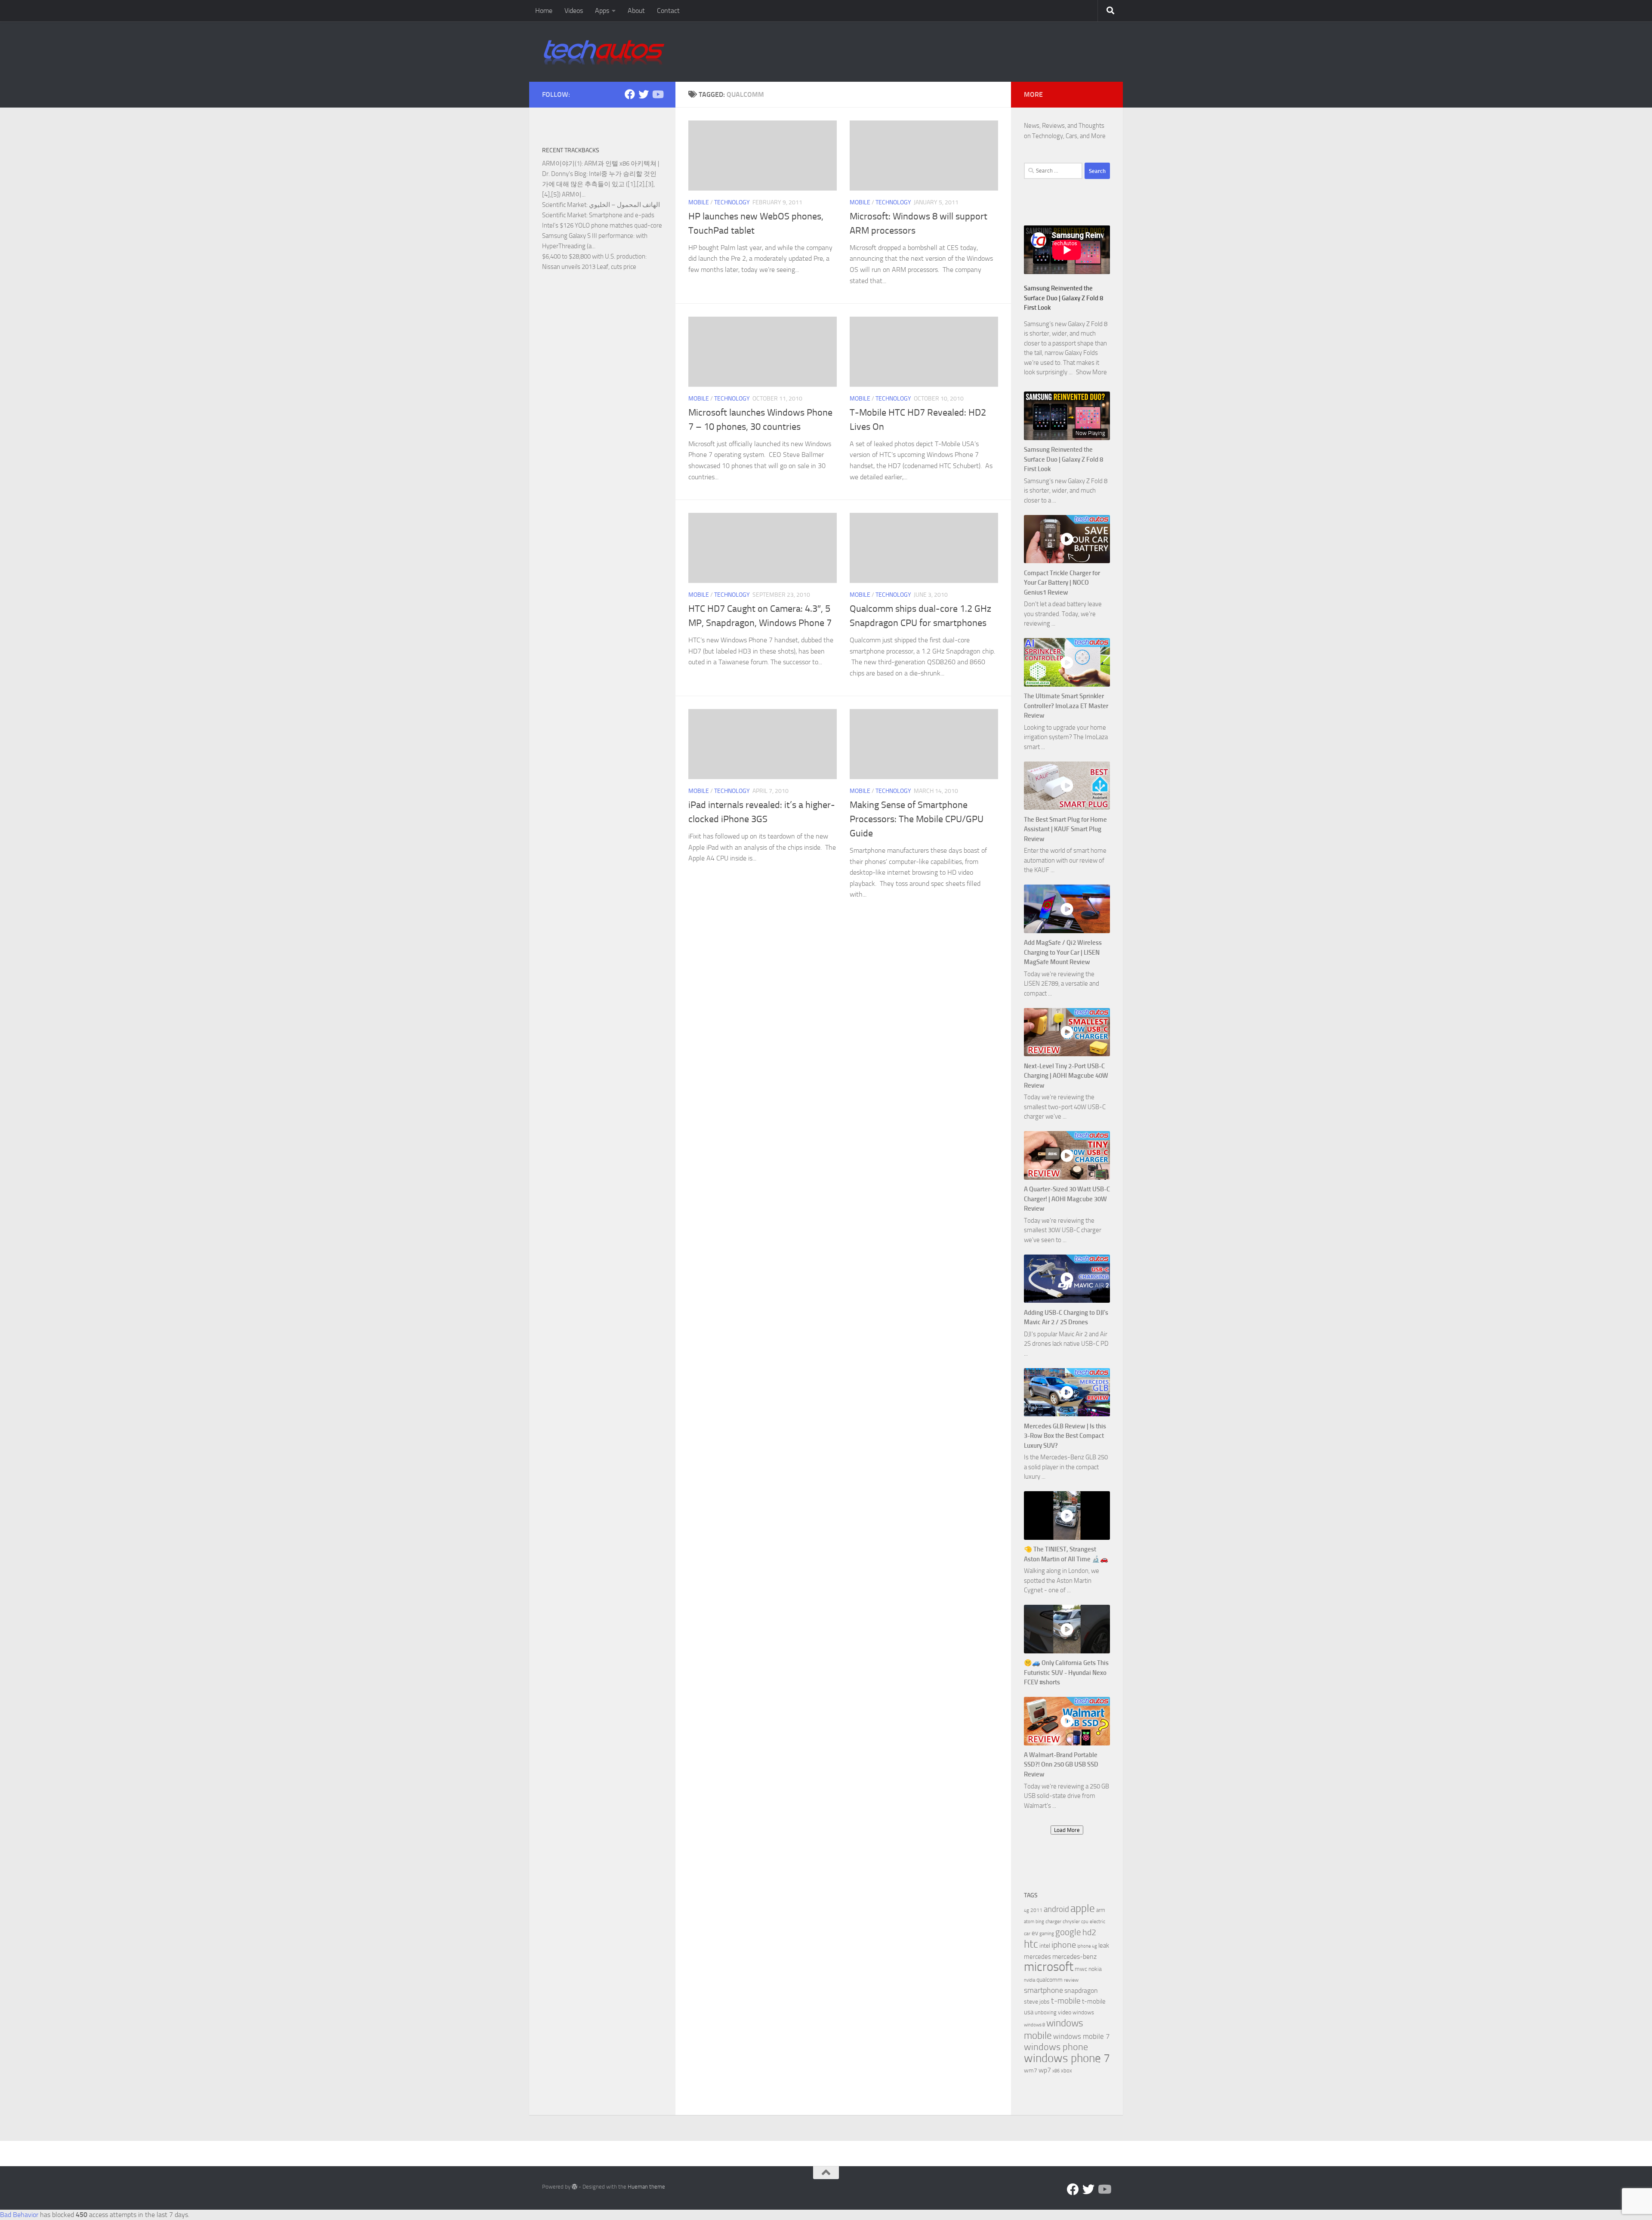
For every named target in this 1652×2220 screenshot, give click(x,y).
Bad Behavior (19, 2215)
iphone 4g (1087, 1946)
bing (1040, 1922)
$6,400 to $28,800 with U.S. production (594, 256)
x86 (1056, 2071)
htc (1031, 1944)
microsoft (1049, 1967)
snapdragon (1081, 1990)
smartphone (1043, 1990)
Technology (732, 202)
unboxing (1046, 2012)
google (1068, 1932)
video (1065, 2012)
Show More (1091, 372)
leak (1104, 1946)
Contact (668, 11)
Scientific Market (564, 205)
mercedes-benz (1074, 1956)
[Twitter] (644, 94)
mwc (1081, 1969)
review (1071, 1980)
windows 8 (1034, 2025)
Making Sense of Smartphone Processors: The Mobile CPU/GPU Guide (917, 819)
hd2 (1089, 1932)
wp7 (1045, 2070)
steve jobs (1037, 2002)
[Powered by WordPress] (575, 2187)
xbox (1066, 2070)
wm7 (1031, 2070)
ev (1035, 1933)
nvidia (1029, 1980)
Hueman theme (646, 2187)
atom (1029, 1922)
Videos (574, 11)
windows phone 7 (1067, 2058)
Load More (1067, 1830)
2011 (1036, 1910)
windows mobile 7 (1082, 2036)
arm (1101, 1910)
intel (1045, 1946)
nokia (1095, 1969)
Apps (602, 11)
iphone (1064, 1945)
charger (1053, 1921)
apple (1083, 1908)
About (636, 11)
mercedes (1037, 1957)
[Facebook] (630, 94)
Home (544, 11)
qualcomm (1049, 1980)
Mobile (699, 202)
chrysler (1071, 1921)
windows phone (1056, 2047)
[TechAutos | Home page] (604, 52)
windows (1083, 2012)
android (1056, 1909)
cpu (1085, 1922)
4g (1026, 1910)
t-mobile (1066, 2001)
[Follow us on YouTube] (657, 94)
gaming (1047, 1934)
